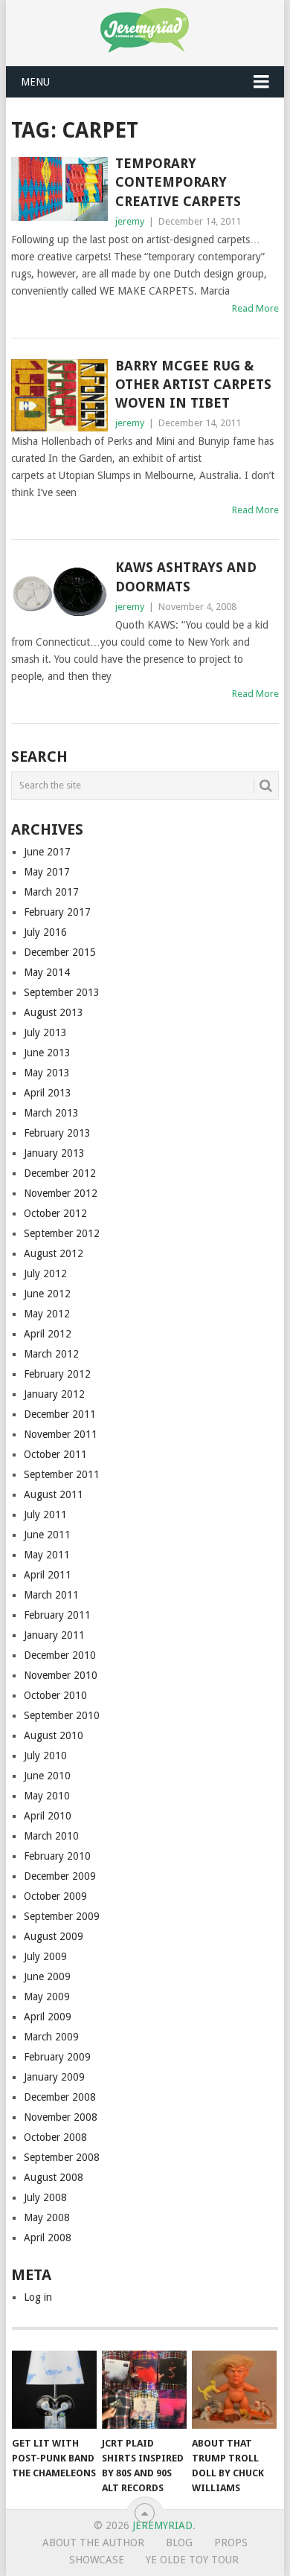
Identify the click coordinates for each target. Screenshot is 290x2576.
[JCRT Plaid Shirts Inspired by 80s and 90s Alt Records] (144, 2390)
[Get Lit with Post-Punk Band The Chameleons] (54, 2390)
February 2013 (57, 1133)
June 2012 (47, 1294)
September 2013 (62, 992)
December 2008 (60, 2097)
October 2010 (55, 1695)
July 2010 (45, 1756)
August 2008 (54, 2177)
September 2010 (62, 1715)
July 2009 (45, 1956)
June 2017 (47, 852)
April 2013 (48, 1093)
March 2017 (51, 892)
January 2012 (54, 1394)
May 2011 (47, 1555)
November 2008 (61, 2117)
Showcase (97, 2560)
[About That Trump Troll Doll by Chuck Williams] (234, 2390)
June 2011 (47, 1535)
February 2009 (57, 2057)
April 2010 (48, 1816)
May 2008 (47, 2217)
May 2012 (47, 1314)
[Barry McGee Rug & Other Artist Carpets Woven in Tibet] (59, 395)
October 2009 (55, 1896)
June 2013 (47, 1053)
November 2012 (61, 1193)
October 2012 (55, 1213)
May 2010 (47, 1796)
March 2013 (51, 1113)
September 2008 (62, 2157)
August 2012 (54, 1253)
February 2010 (57, 1856)
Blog (179, 2543)
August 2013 (54, 1012)
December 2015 (60, 952)
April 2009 (48, 2017)
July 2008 (45, 2197)
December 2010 (60, 1655)
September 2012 (62, 1233)
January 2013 (54, 1153)
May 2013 (47, 1073)
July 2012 (45, 1273)
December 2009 (60, 1876)
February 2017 (57, 912)
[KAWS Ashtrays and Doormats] (59, 592)
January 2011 (54, 1635)
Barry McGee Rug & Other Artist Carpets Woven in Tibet (193, 384)
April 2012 (48, 1334)
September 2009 (62, 1916)
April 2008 (48, 2238)
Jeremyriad (162, 2525)
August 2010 (54, 1735)
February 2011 (57, 1615)
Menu (35, 82)
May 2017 (47, 872)
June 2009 (47, 1976)
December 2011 (60, 1414)
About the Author (93, 2543)
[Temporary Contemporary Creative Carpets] (59, 189)
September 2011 (62, 1474)
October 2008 (55, 2137)
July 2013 (45, 1032)
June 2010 (47, 1776)
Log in (38, 2297)
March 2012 (51, 1354)
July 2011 (45, 1515)
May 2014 (47, 972)
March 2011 (51, 1595)
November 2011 (61, 1434)
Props (231, 2543)
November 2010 (61, 1675)
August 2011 (54, 1494)
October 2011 (55, 1454)
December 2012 (60, 1173)
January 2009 (54, 2077)
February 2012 (57, 1374)
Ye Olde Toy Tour (192, 2560)
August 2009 (54, 1936)
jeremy (130, 221)
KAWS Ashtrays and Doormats (186, 576)
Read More (255, 308)
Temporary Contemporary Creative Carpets (178, 182)
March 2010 (51, 1836)
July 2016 (45, 932)
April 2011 (48, 1575)
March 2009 (51, 2037)
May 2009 (47, 1997)
